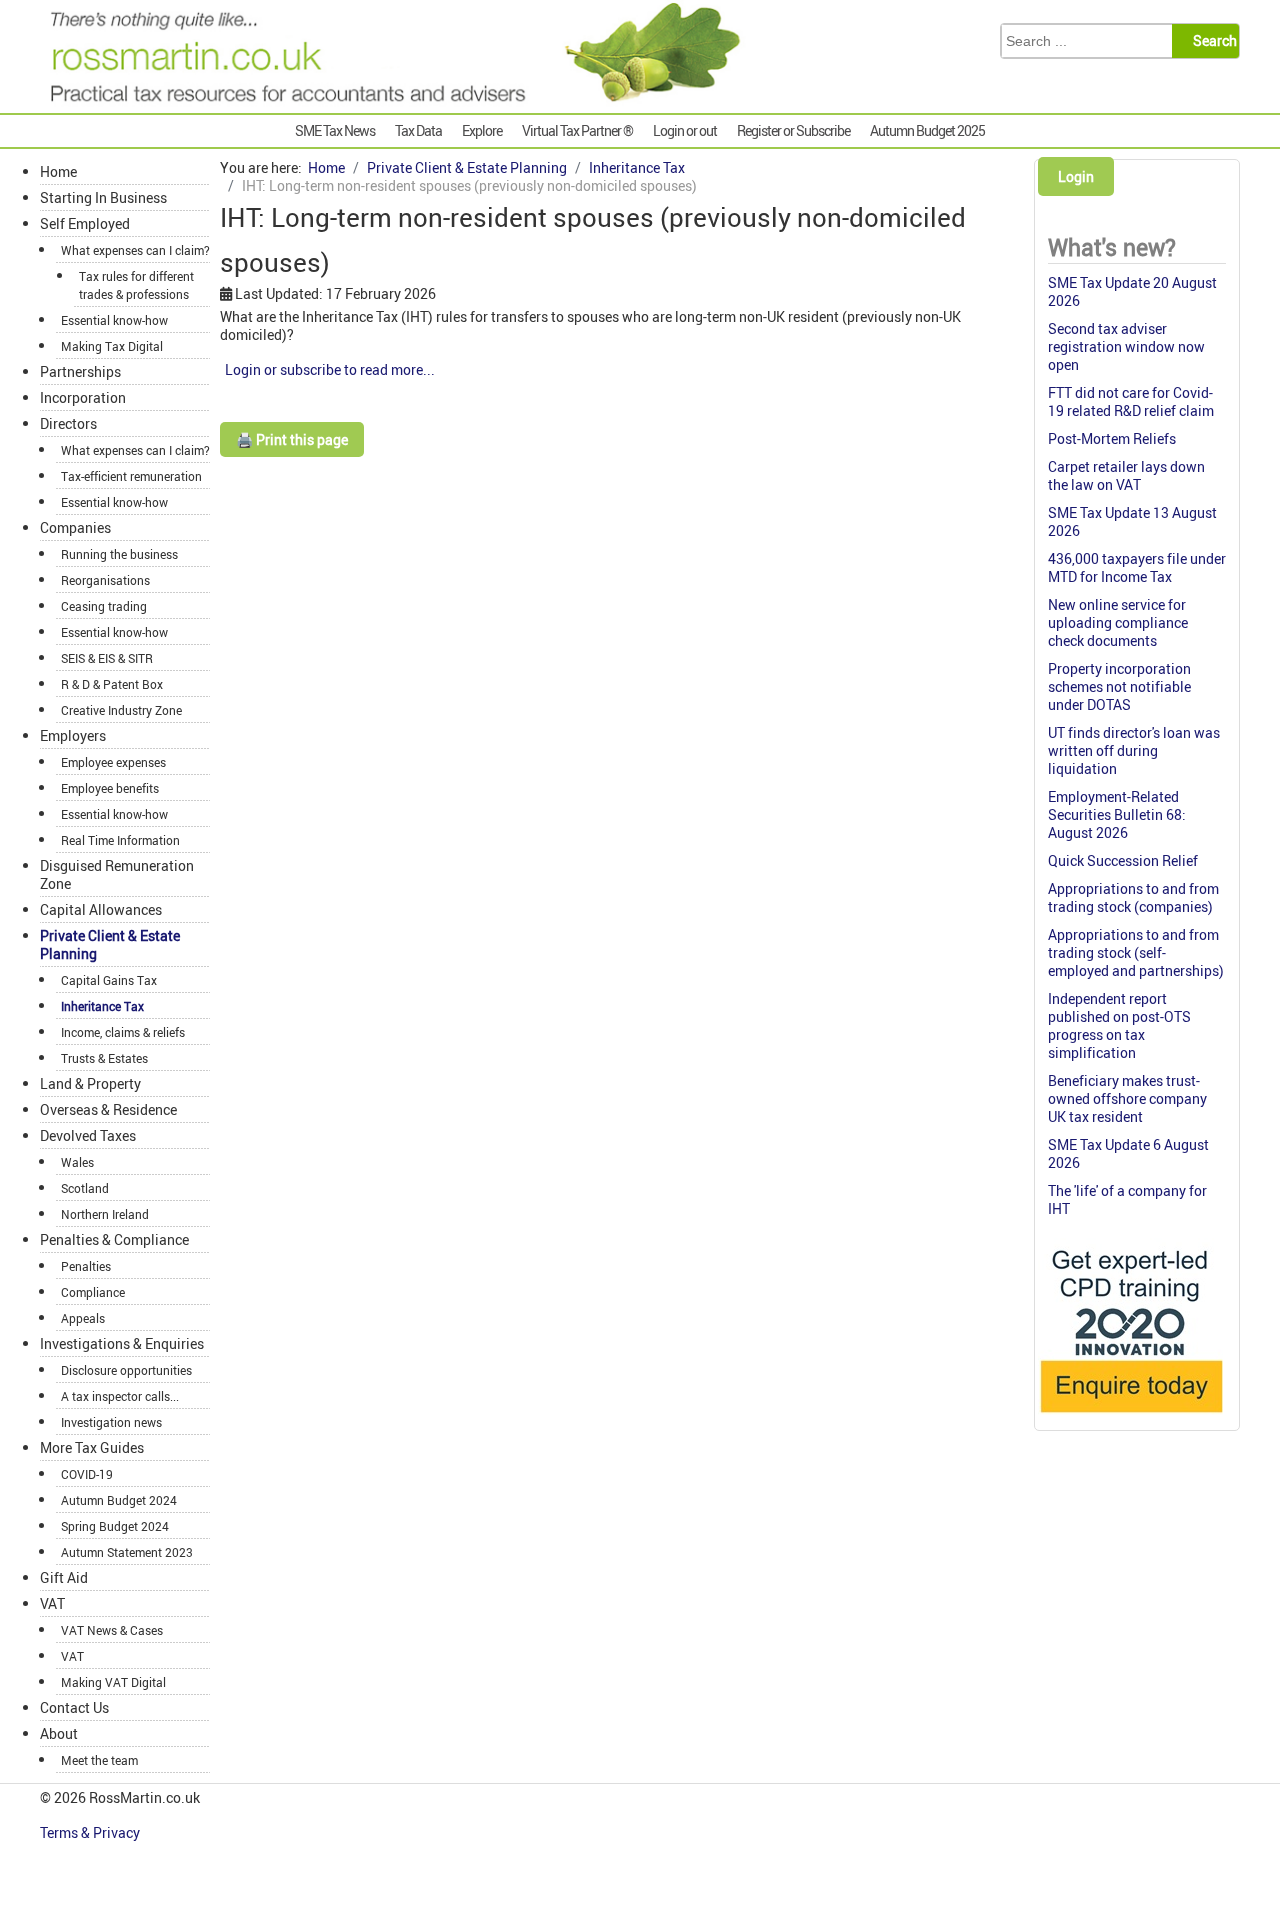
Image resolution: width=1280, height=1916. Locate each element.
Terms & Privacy (91, 1832)
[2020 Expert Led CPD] (1130, 1417)
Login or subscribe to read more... (330, 369)
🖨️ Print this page (292, 439)
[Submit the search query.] (1211, 41)
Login (1076, 176)
